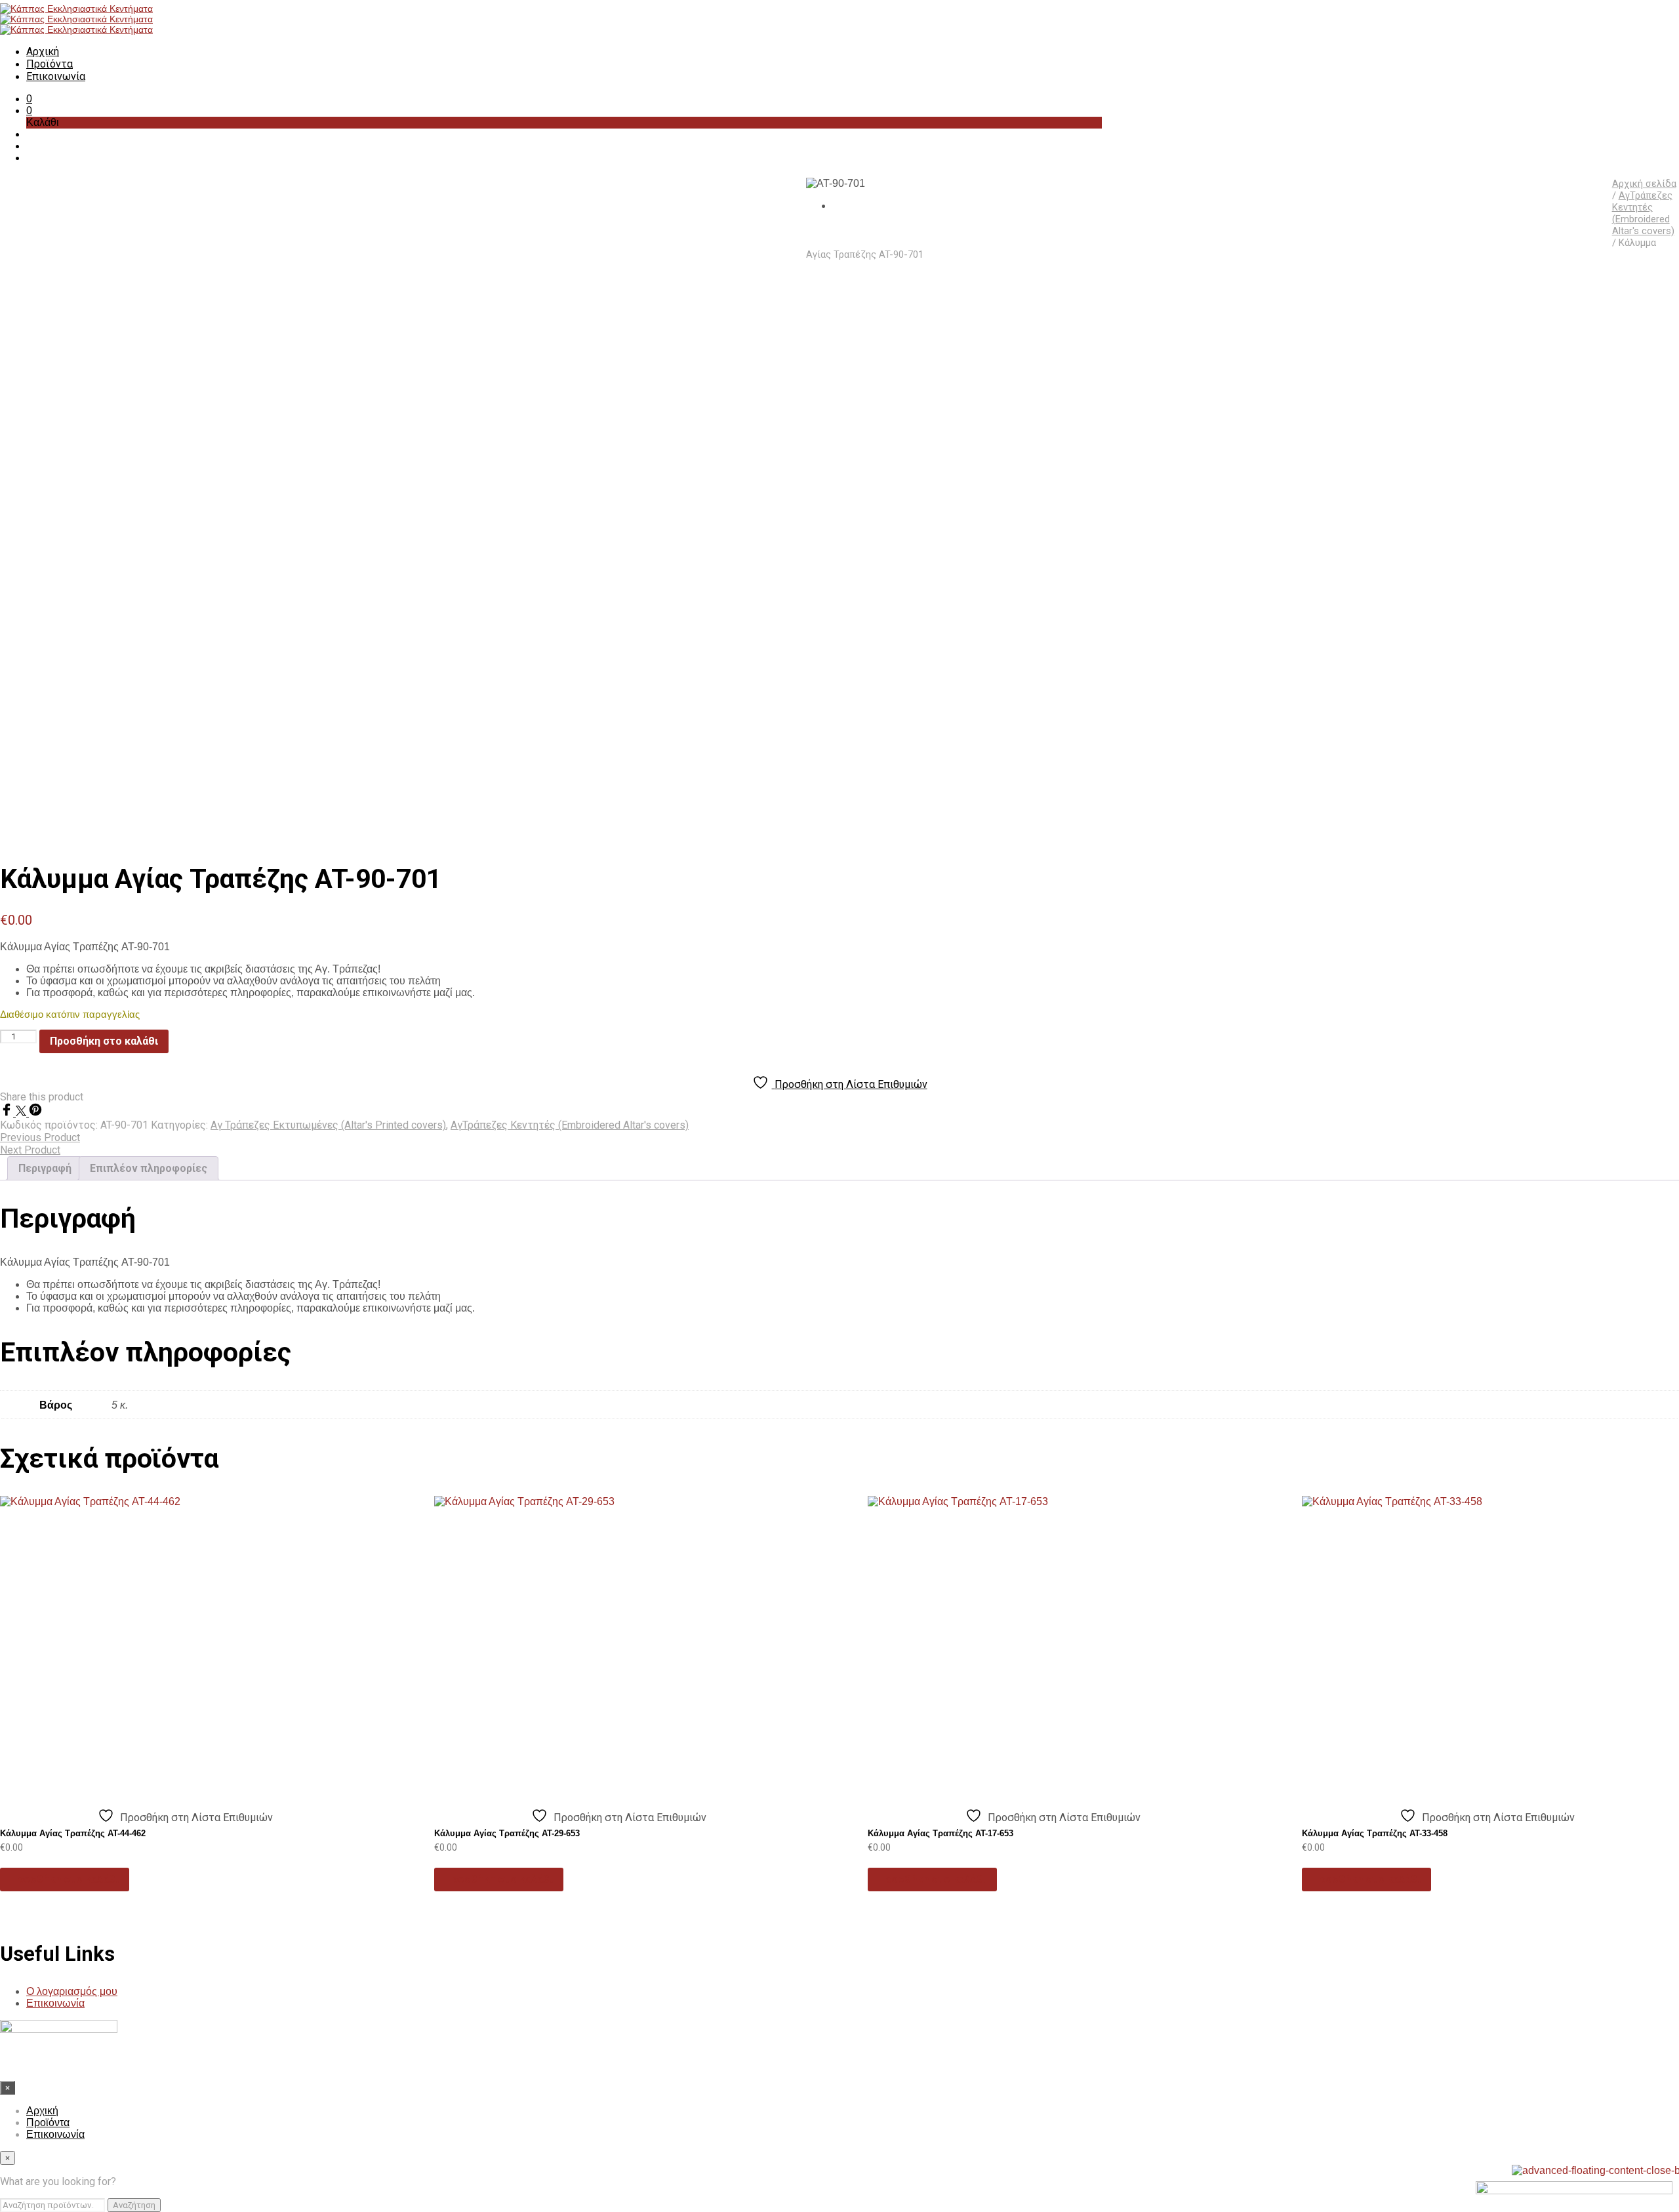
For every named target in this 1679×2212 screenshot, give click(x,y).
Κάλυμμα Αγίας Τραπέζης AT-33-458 (1375, 1833)
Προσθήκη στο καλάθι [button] (65, 1879)
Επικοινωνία (56, 76)
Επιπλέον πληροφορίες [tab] (149, 1168)
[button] (29, 99)
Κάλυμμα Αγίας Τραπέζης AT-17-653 (941, 1833)
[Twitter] (22, 1113)
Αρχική (43, 51)
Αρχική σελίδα (1644, 184)
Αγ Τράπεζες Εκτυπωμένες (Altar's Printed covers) (328, 1125)
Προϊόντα (50, 64)
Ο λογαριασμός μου (72, 1991)
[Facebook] (8, 1113)
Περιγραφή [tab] (45, 1168)
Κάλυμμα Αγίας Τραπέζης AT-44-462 (73, 1833)
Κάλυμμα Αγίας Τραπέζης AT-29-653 (507, 1833)
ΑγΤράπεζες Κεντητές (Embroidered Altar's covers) (1643, 213)
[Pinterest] (35, 1113)
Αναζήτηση (134, 2205)
